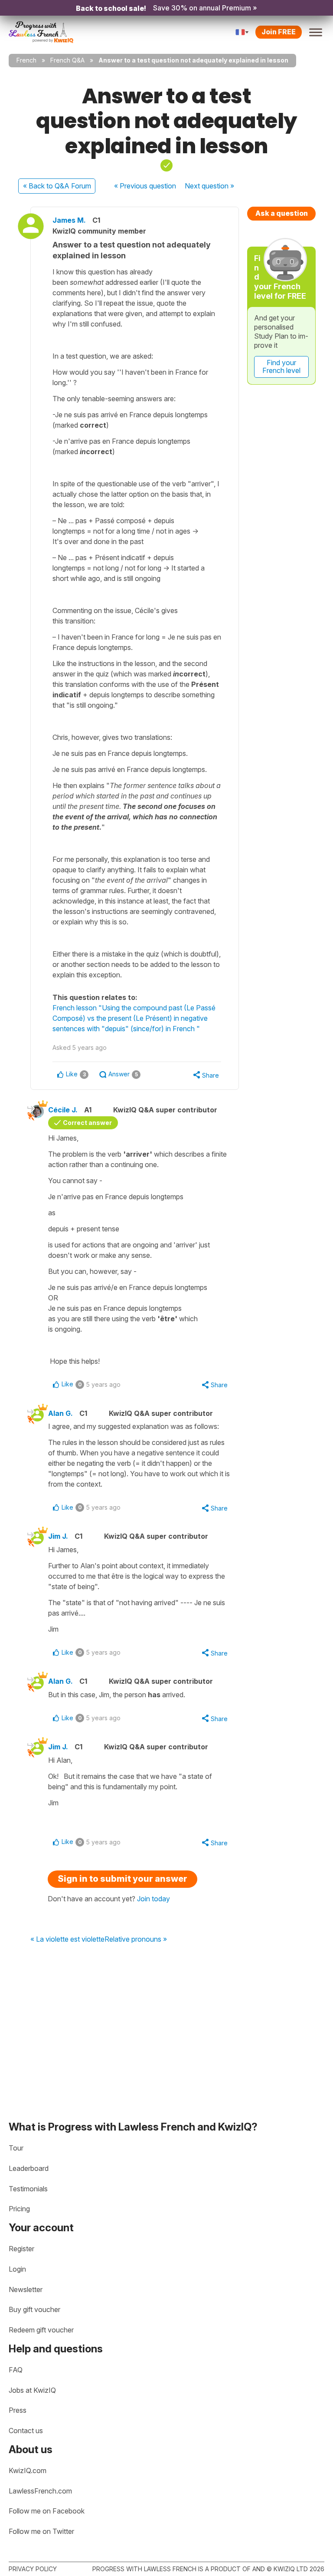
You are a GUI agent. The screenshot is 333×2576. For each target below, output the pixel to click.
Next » (209, 186)
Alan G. (60, 1413)
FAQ (16, 2370)
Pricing (19, 2209)
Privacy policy (33, 2569)
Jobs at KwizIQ (32, 2390)
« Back (57, 186)
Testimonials (28, 2189)
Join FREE (279, 32)
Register (21, 2249)
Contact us (26, 2431)
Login (17, 2269)
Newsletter (26, 2289)
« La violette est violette (67, 1939)
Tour (16, 2148)
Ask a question (282, 213)
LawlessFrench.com (40, 2491)
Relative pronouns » (136, 1939)
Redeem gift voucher (41, 2330)
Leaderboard (29, 2168)
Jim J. (58, 1536)
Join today (153, 1899)
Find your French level (281, 366)
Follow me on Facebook (47, 2511)
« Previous (145, 186)
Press (18, 2410)
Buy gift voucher (34, 2309)
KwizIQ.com (28, 2470)
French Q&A (67, 60)
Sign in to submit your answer (122, 1879)
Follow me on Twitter (41, 2531)
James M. (69, 220)
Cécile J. (63, 1110)
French (26, 60)
